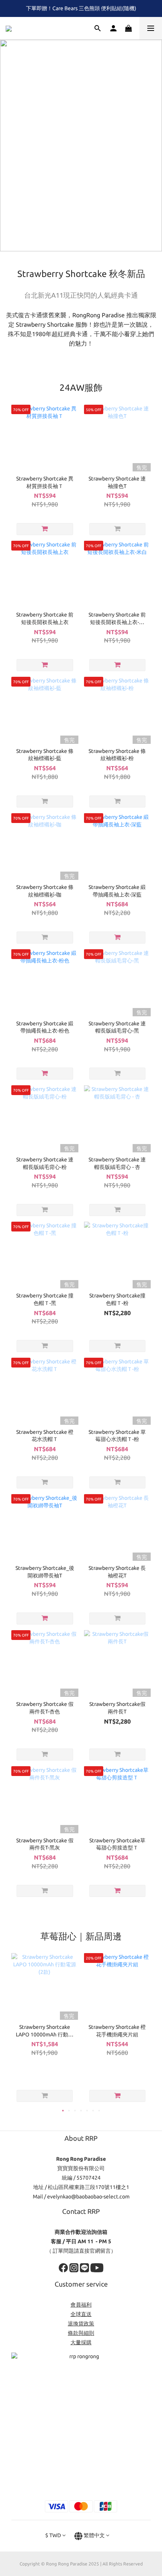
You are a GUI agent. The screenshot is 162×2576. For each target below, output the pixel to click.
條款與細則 (81, 2333)
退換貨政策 (81, 2324)
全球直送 (81, 2314)
